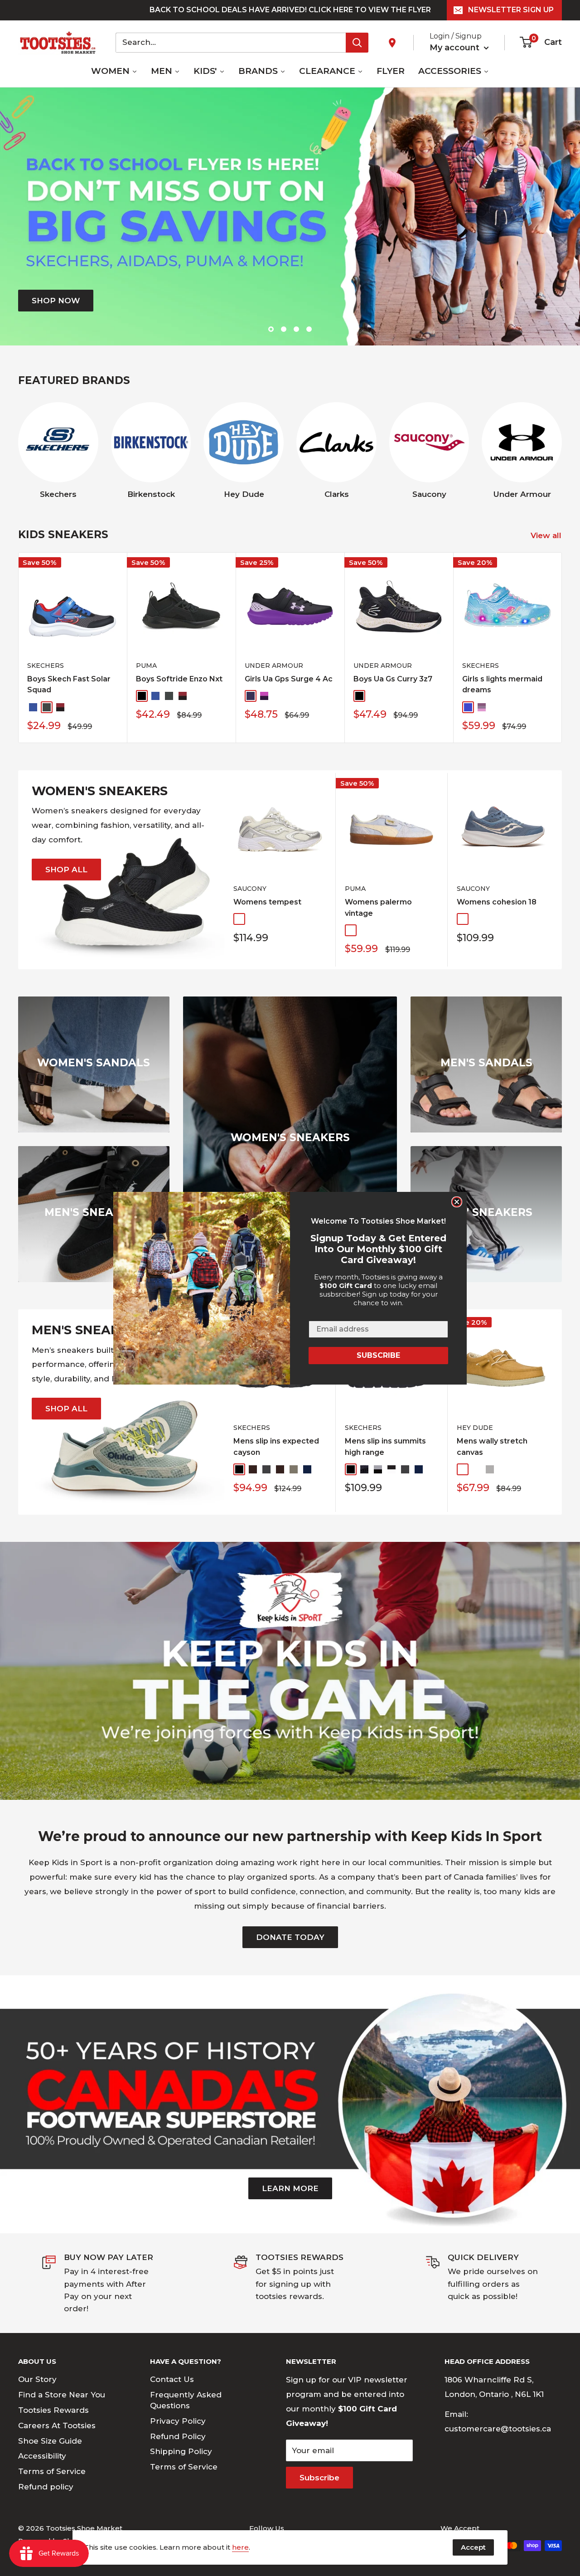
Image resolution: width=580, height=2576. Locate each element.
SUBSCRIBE (378, 1355)
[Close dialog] (457, 1202)
